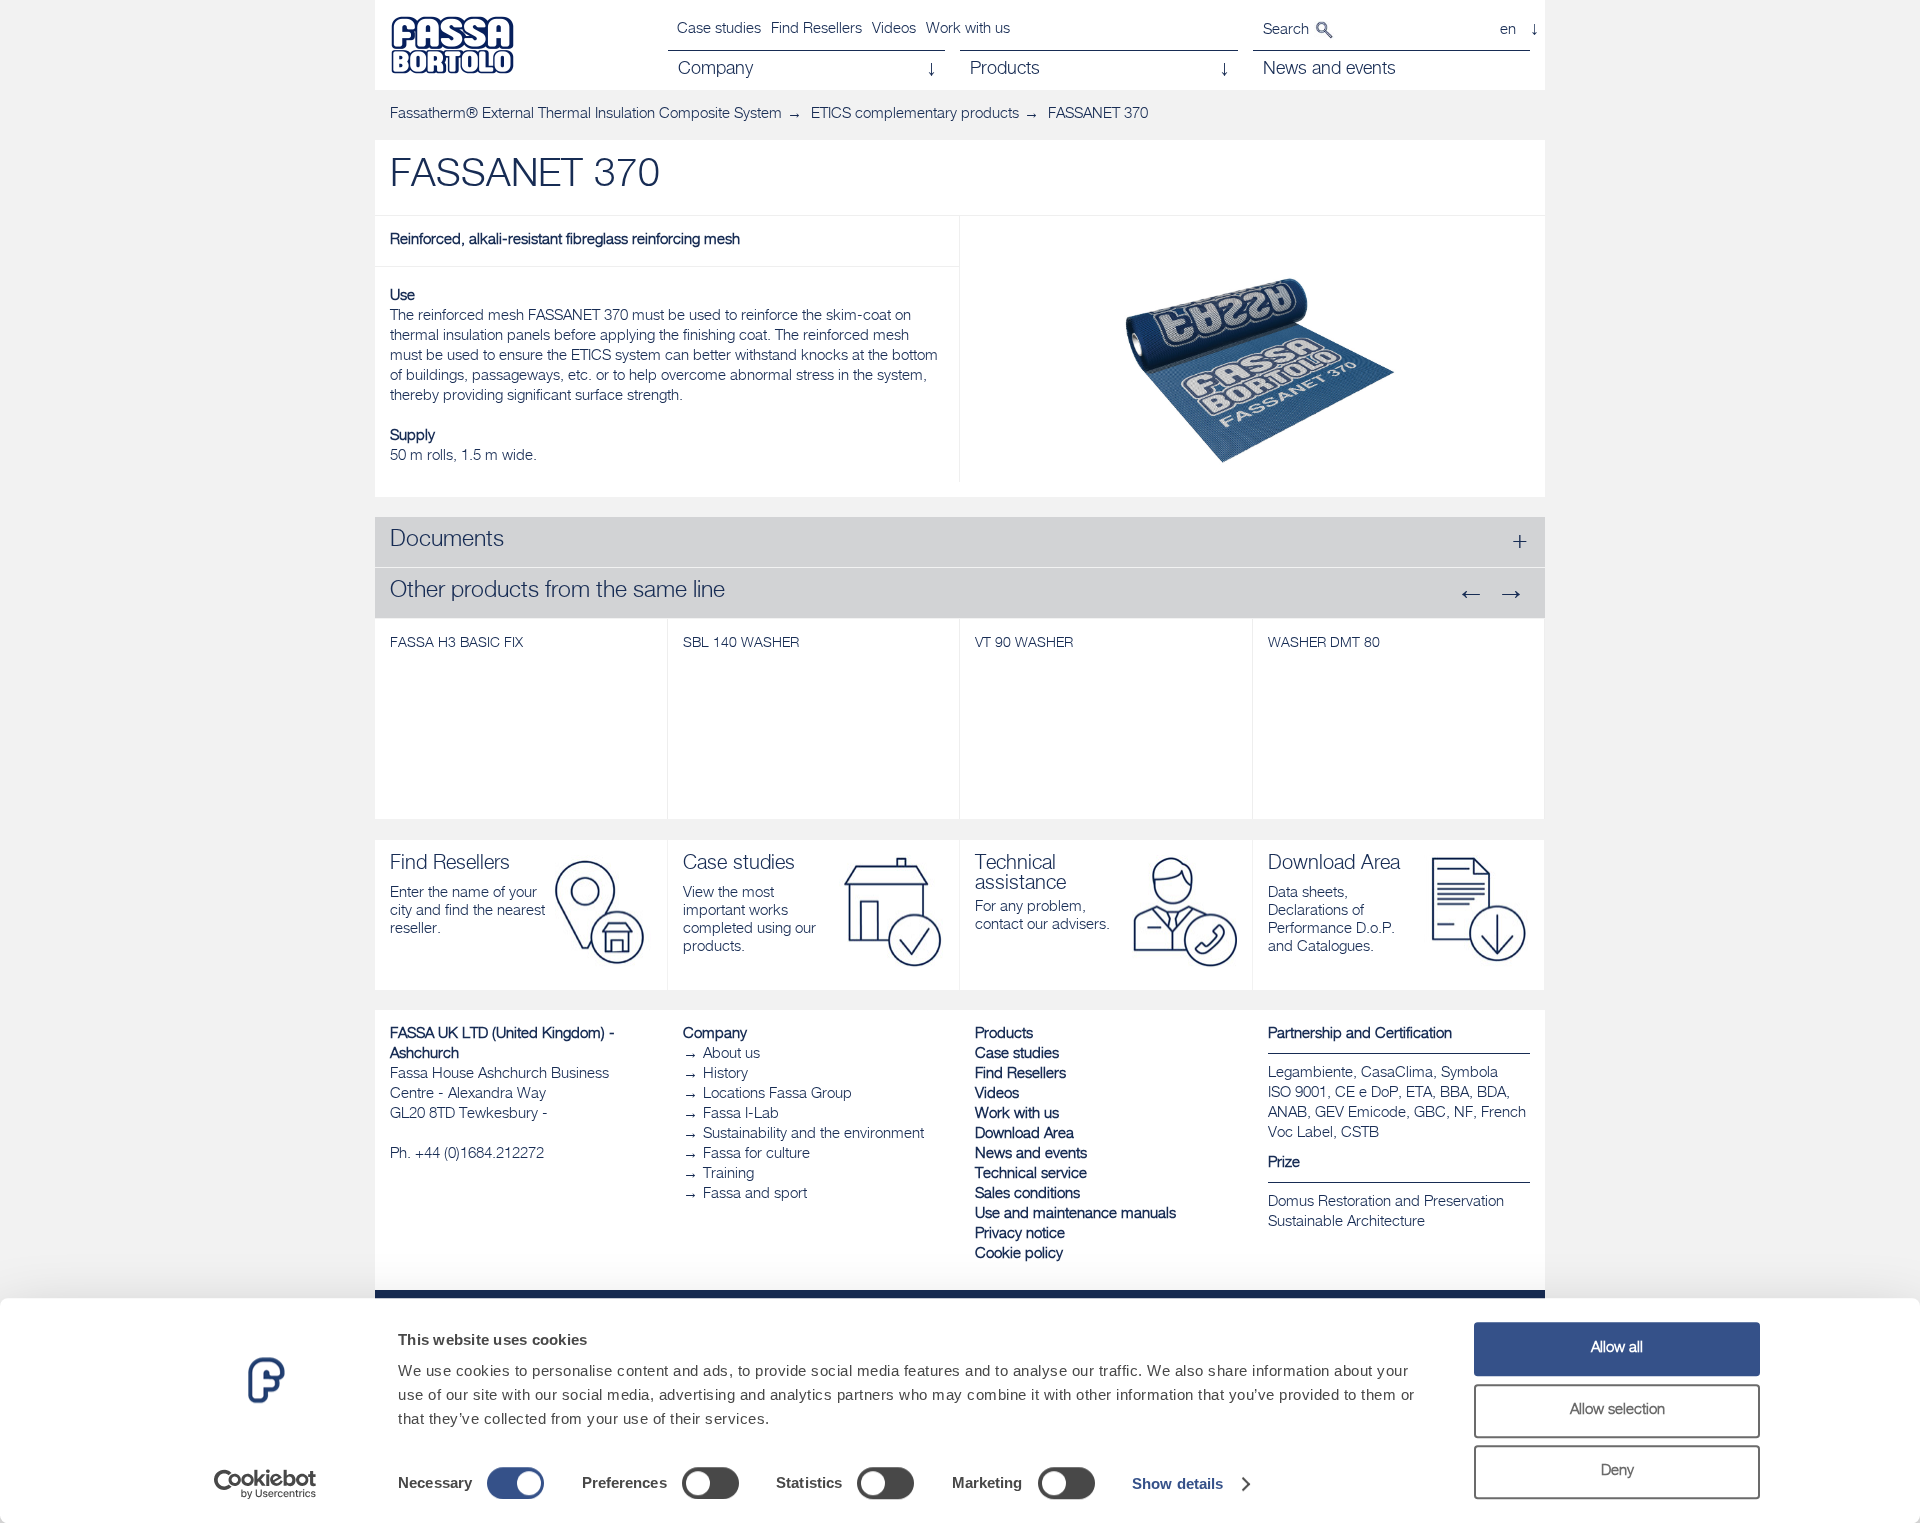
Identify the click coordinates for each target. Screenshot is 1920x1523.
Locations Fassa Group (777, 1094)
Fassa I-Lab (741, 1114)
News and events (1031, 1154)
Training (728, 1174)
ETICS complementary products (915, 114)
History (725, 1074)
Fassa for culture (756, 1154)
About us (731, 1054)
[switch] (710, 1483)
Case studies (719, 29)
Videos (894, 29)
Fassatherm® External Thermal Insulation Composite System (586, 114)
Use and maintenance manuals (1075, 1214)
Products (1004, 1034)
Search (1286, 30)
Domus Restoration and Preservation (1386, 1202)
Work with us (968, 29)
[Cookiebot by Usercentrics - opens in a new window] (265, 1484)
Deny (1617, 1471)
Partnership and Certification (1360, 1034)
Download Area (1024, 1134)
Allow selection (1617, 1410)
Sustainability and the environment (813, 1134)
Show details (1177, 1483)
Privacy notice (1020, 1234)
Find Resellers (816, 29)
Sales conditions (1027, 1194)
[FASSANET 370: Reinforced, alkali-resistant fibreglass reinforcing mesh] (1253, 366)
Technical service (1031, 1174)
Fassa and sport (755, 1194)
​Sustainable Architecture (1346, 1222)
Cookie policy (1019, 1254)
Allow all (1617, 1348)
